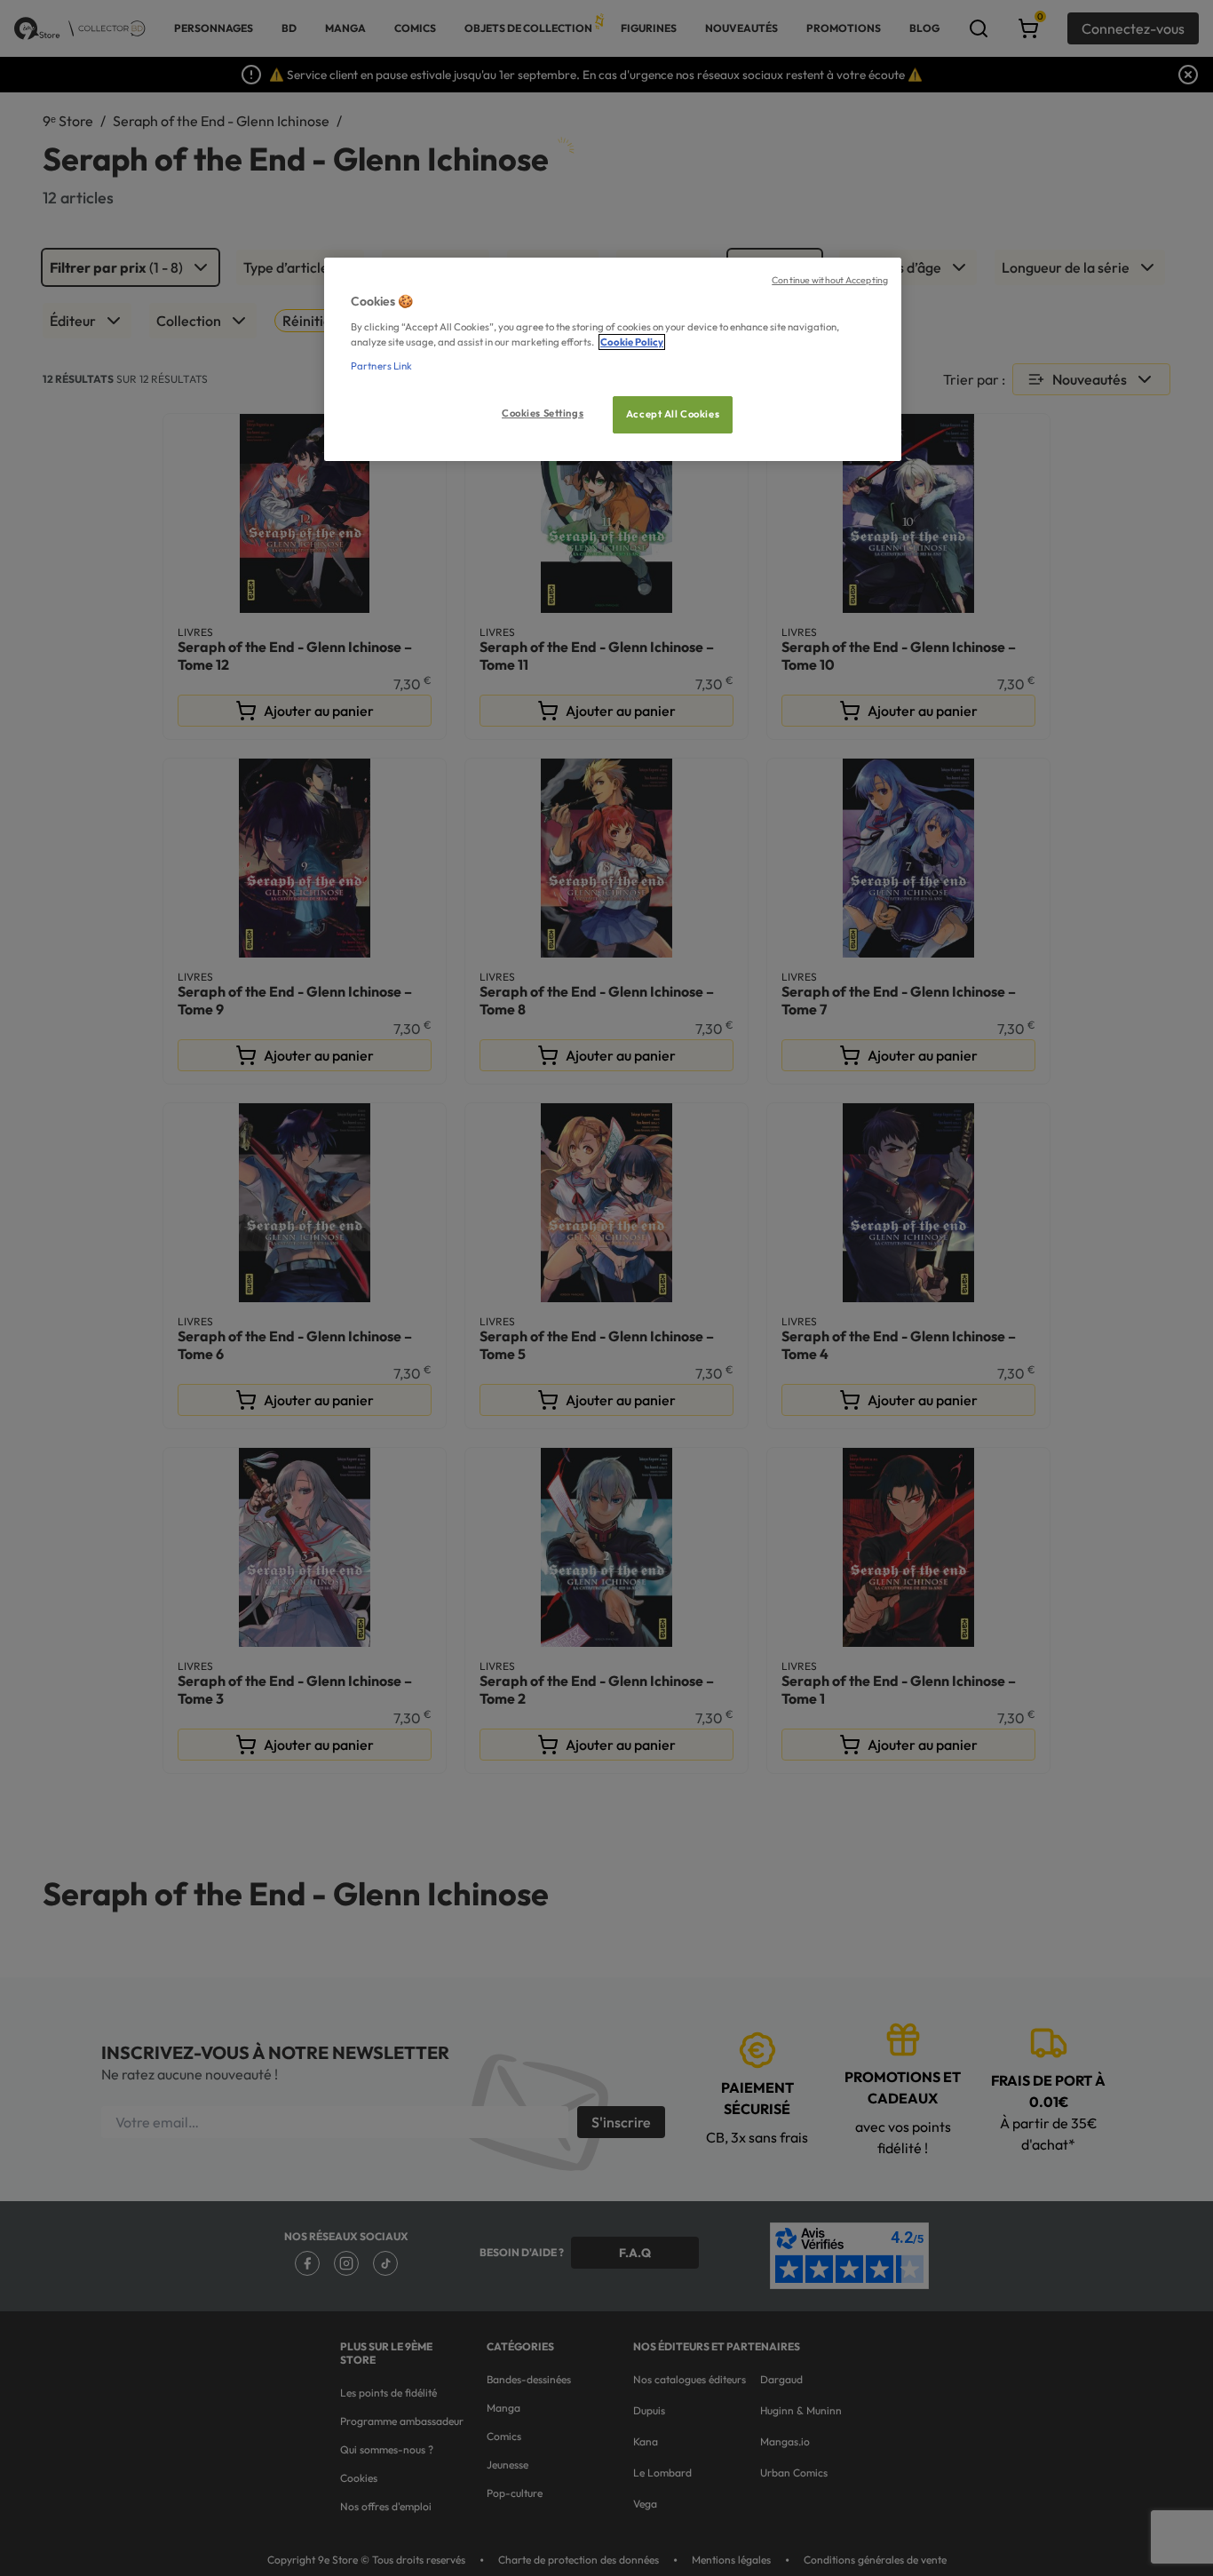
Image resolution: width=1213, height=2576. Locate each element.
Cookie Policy (632, 342)
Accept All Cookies (673, 414)
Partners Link (381, 366)
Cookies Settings (543, 413)
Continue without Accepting (830, 280)
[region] (613, 359)
